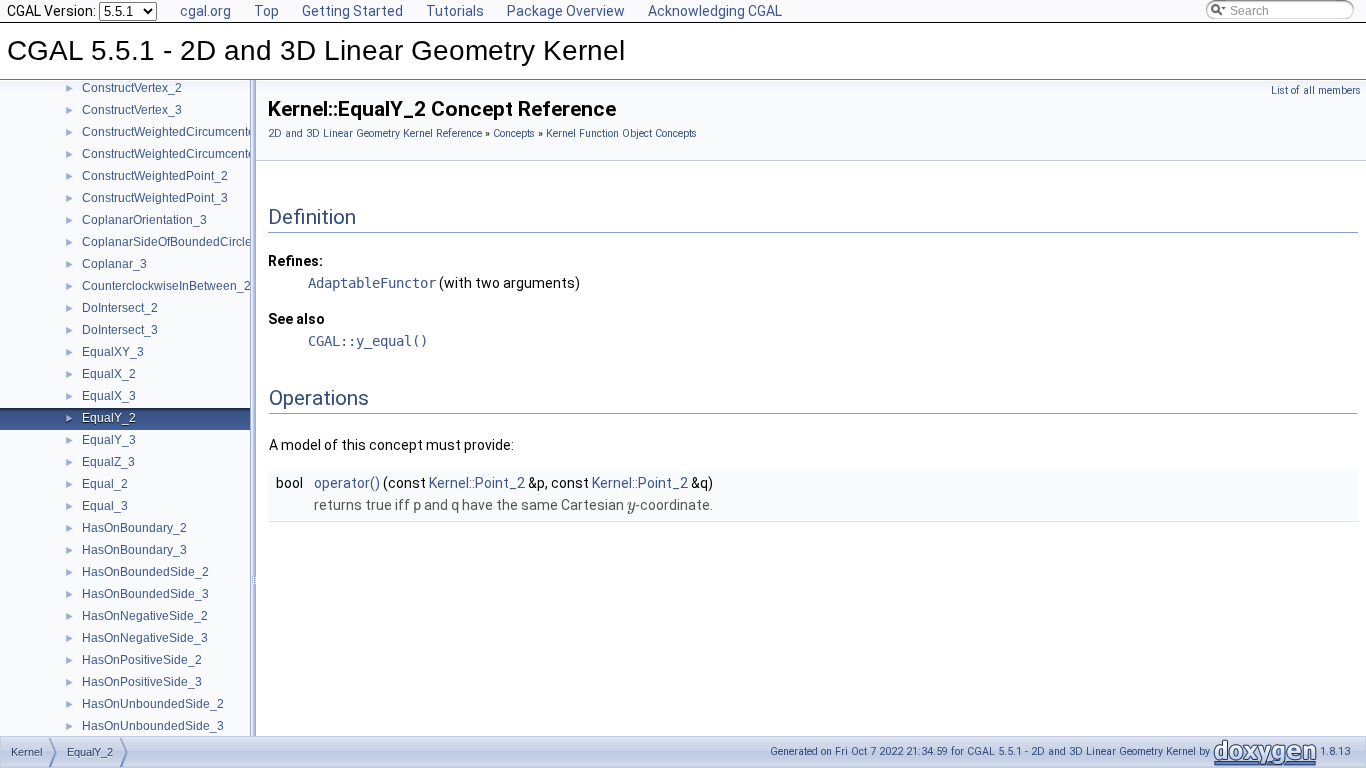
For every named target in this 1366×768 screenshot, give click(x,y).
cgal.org (205, 11)
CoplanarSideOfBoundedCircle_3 (174, 242)
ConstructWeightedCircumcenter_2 (177, 132)
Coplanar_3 (114, 264)
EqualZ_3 (108, 462)
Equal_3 (105, 506)
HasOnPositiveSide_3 (142, 682)
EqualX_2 (109, 374)
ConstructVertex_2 (132, 88)
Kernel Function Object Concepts (621, 133)
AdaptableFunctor (372, 283)
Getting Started (352, 11)
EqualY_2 (109, 418)
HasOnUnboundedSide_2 (153, 704)
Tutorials (455, 11)
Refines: (295, 261)
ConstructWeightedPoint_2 (155, 176)
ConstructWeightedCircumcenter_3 (177, 154)
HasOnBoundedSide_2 (145, 572)
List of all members (1316, 90)
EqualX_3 (109, 396)
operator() (347, 483)
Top (266, 11)
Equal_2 (105, 484)
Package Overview (566, 11)
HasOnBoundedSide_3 (145, 594)
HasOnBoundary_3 (134, 550)
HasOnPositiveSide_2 (142, 660)
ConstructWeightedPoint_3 (155, 198)
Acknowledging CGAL (715, 11)
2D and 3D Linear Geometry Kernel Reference (375, 133)
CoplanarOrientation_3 (144, 220)
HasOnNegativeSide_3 (145, 638)
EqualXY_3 (113, 352)
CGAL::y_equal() (368, 341)
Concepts (514, 133)
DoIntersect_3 (120, 330)
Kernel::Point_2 (477, 483)
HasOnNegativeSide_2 (145, 616)
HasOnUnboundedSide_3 (153, 726)
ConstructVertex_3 (132, 110)
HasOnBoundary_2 (134, 528)
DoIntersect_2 (120, 308)
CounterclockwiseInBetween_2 (166, 286)
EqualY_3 (109, 440)
